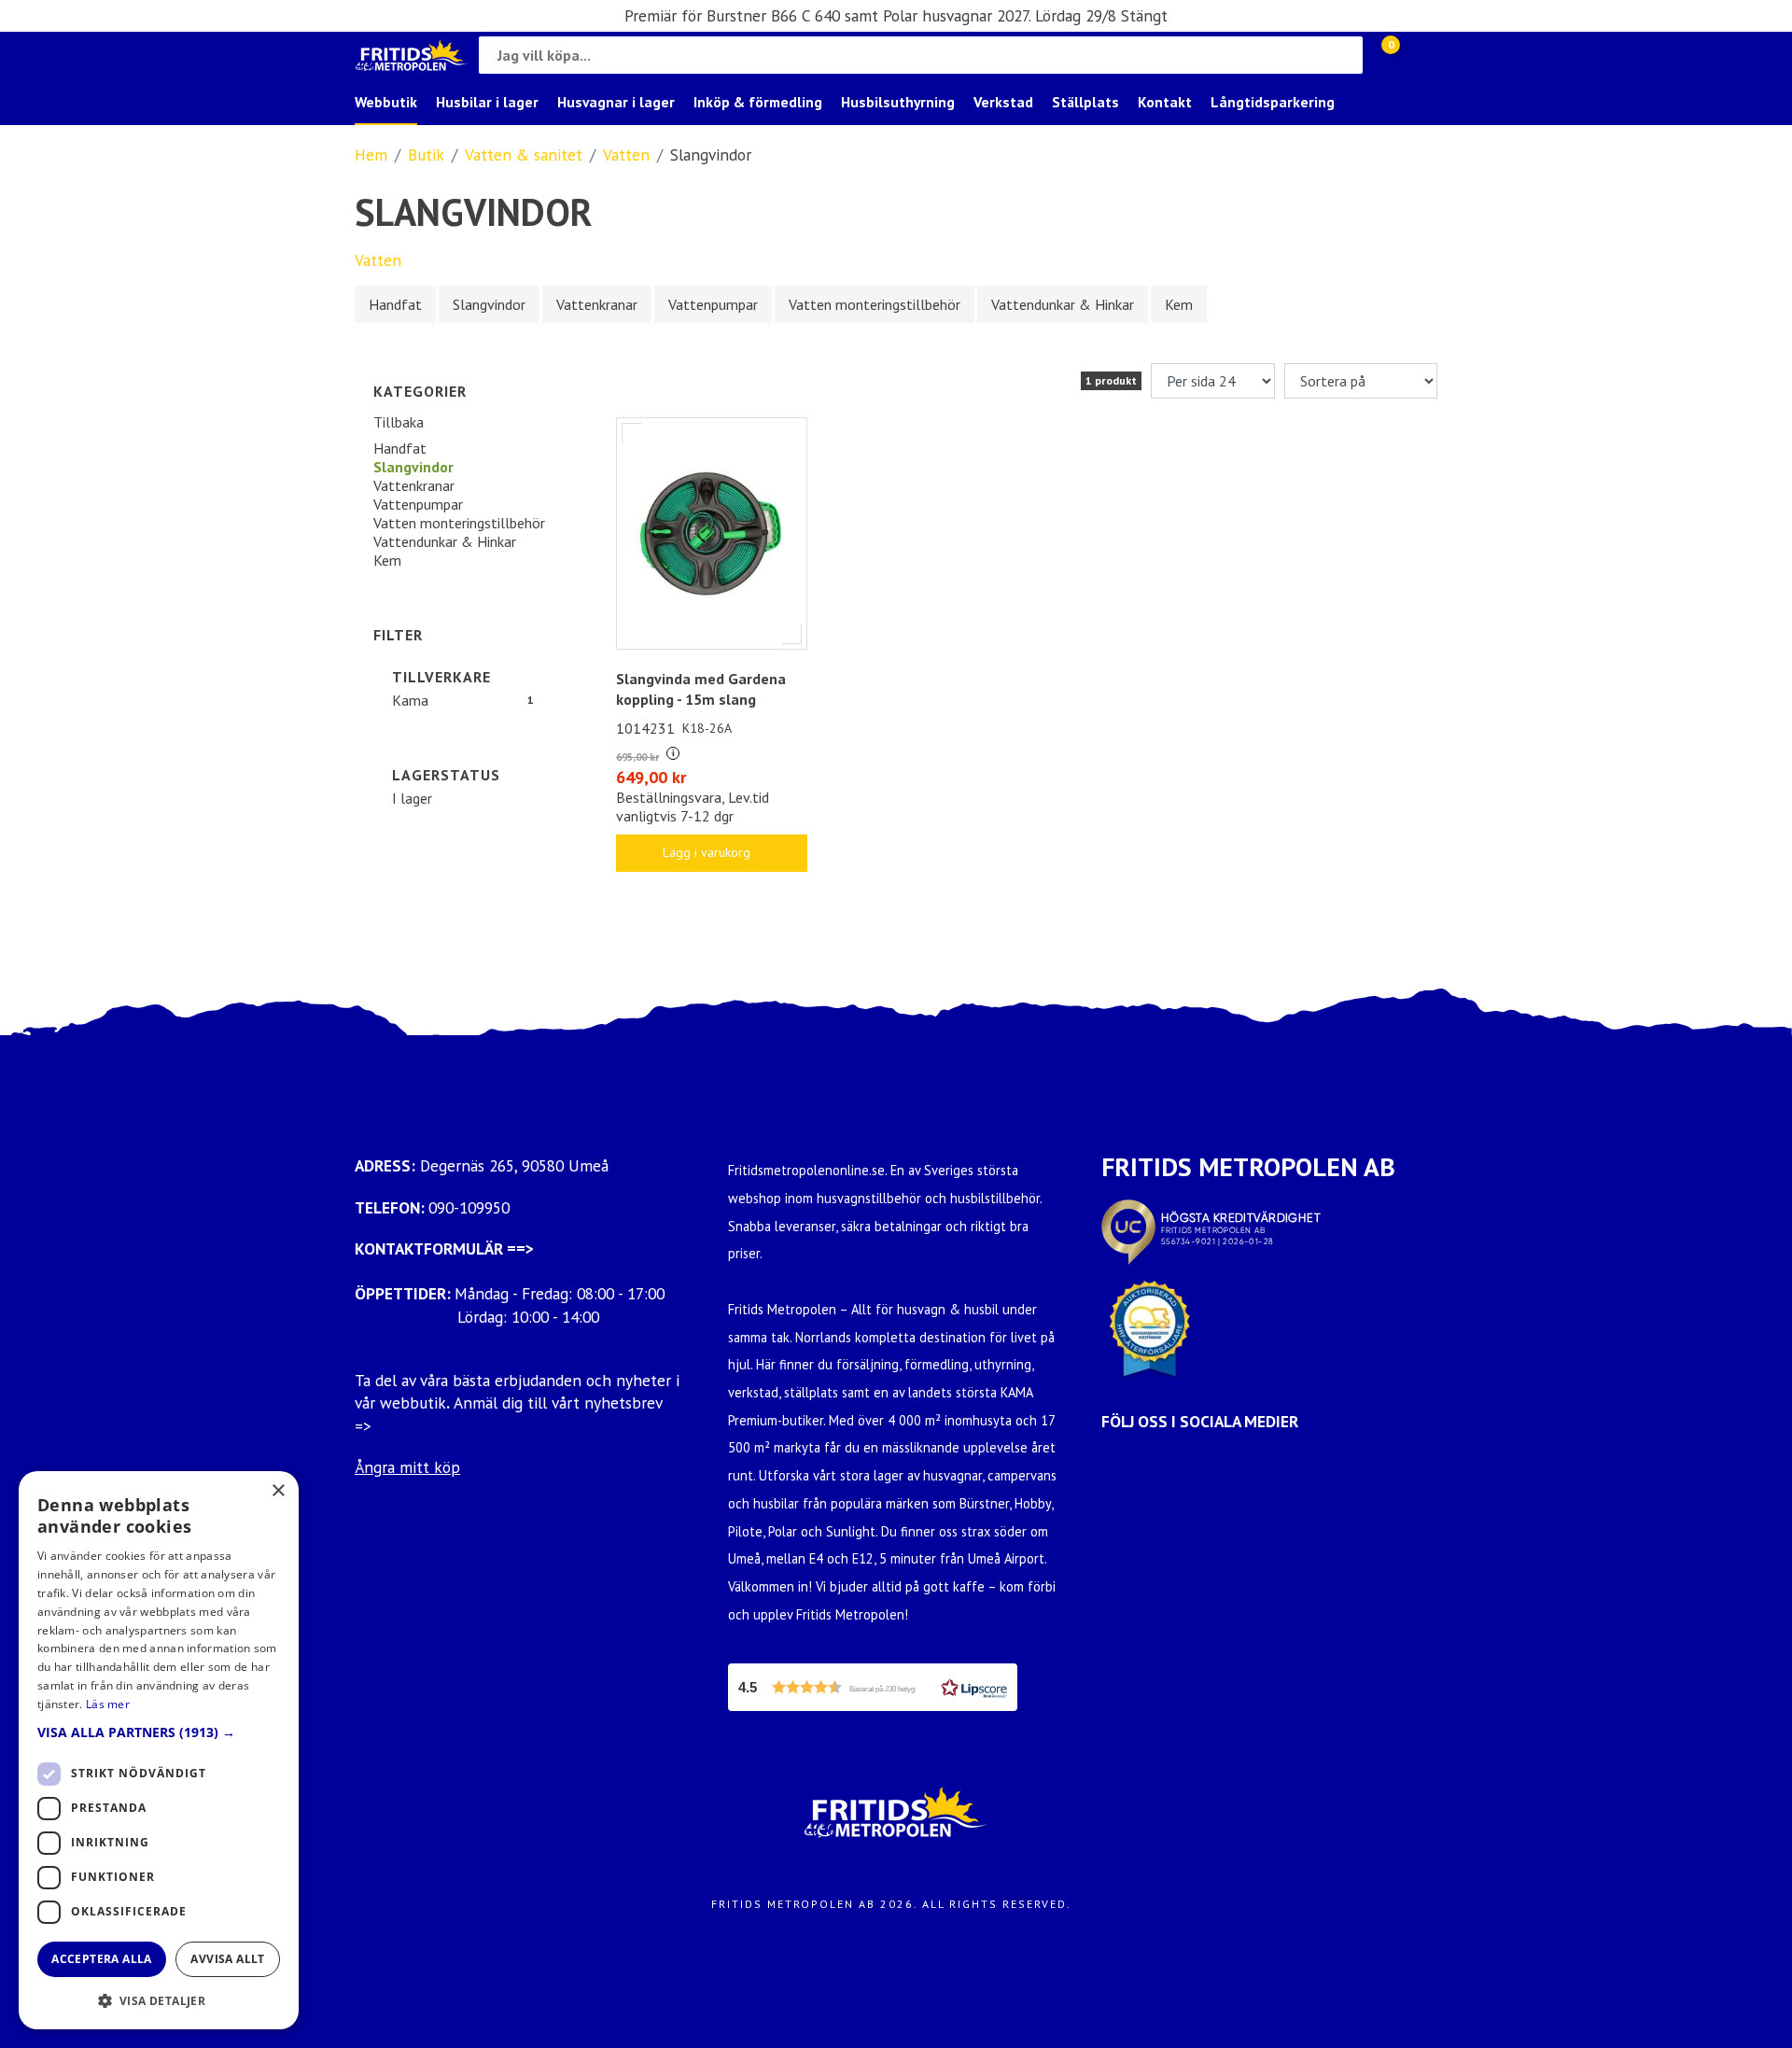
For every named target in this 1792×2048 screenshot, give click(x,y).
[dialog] (159, 1750)
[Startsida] (412, 56)
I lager (412, 798)
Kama (410, 700)
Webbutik (386, 102)
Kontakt (1165, 102)
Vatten (626, 154)
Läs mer (108, 1704)
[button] (873, 1687)
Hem (371, 154)
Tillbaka (399, 422)
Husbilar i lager (487, 102)
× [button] (278, 1491)
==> (520, 1248)
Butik (426, 154)
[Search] (1344, 55)
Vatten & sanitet (524, 154)
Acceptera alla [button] (102, 1959)
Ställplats (1085, 102)
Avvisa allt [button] (227, 1959)
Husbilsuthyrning (898, 102)
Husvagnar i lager (616, 102)
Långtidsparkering (1273, 102)
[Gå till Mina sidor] (1419, 55)
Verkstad (1003, 102)
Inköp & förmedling (758, 102)
